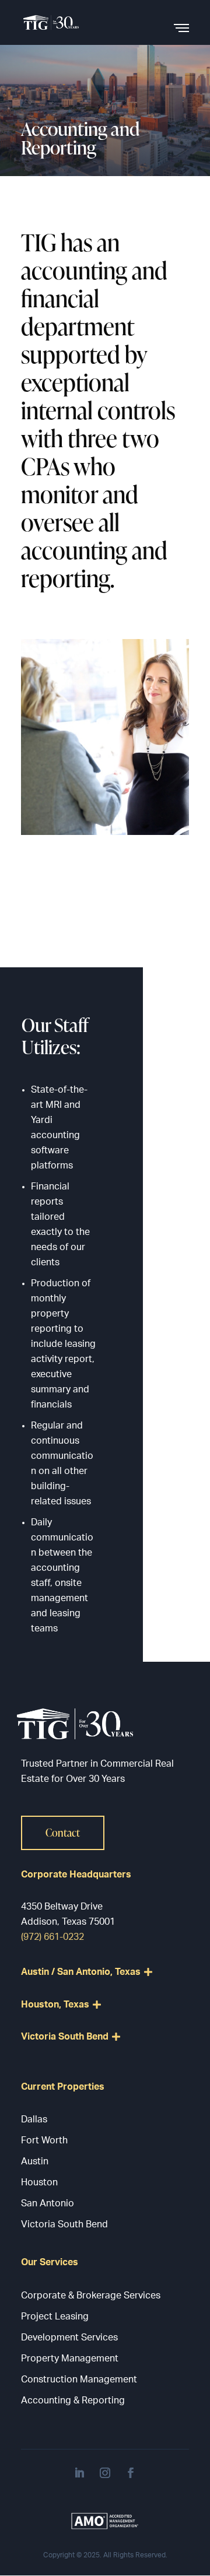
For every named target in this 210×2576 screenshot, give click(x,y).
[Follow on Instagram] (105, 2473)
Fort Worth (44, 2140)
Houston (39, 2182)
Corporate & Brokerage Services (91, 2296)
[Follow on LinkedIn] (79, 2473)
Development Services (69, 2338)
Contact (63, 1832)
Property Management (70, 2359)
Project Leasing (55, 2317)
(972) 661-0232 (52, 1937)
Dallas (34, 2119)
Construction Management (79, 2380)
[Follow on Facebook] (131, 2473)
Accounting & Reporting (73, 2400)
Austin (35, 2161)
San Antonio (48, 2203)
